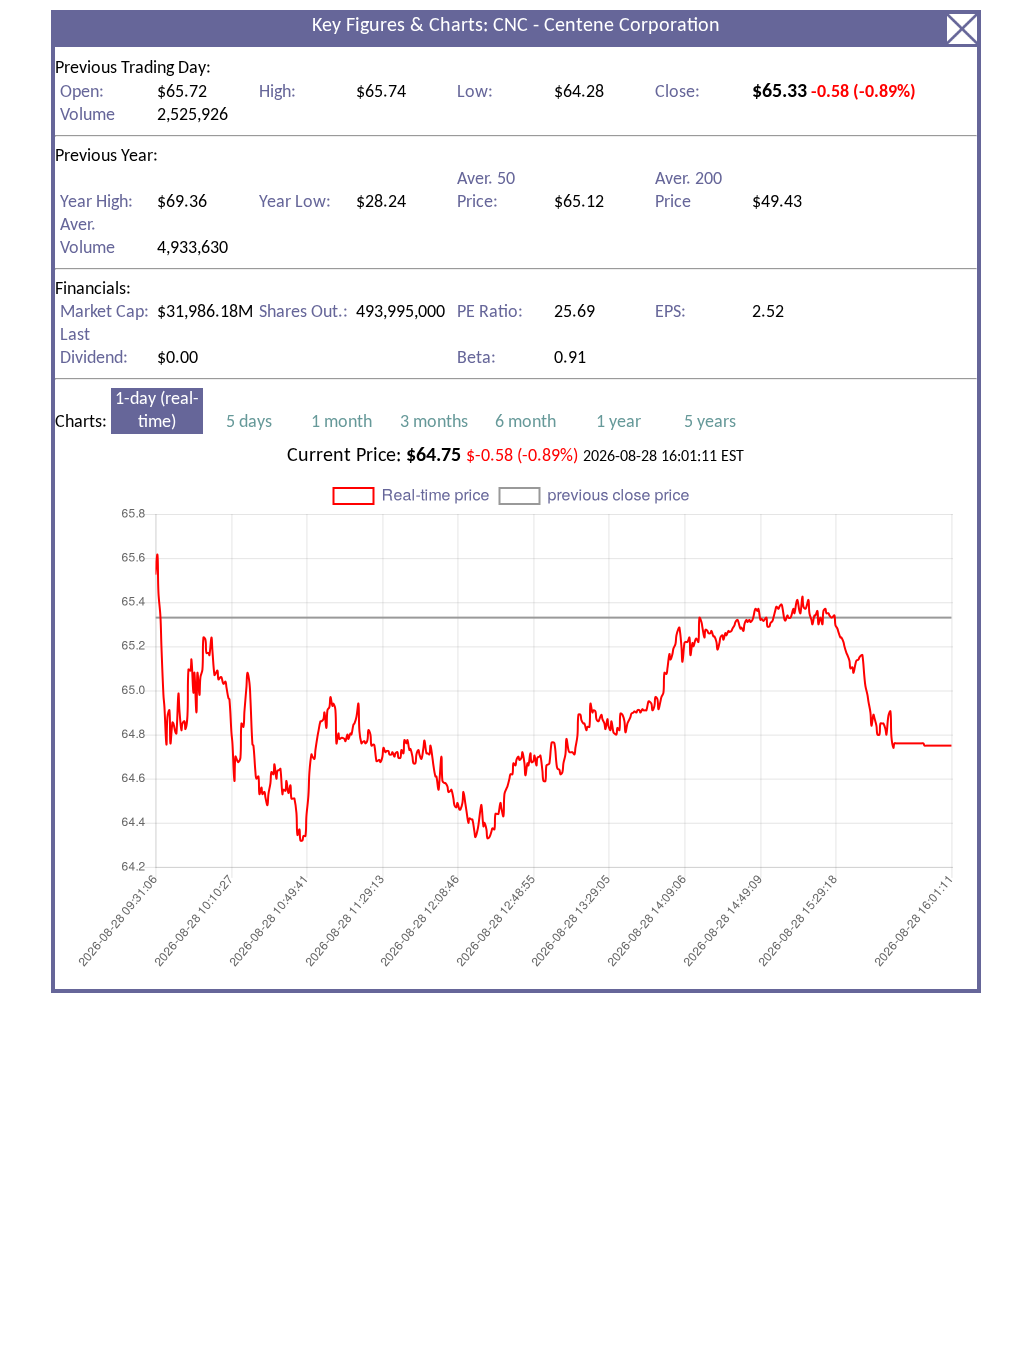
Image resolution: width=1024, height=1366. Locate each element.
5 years (710, 422)
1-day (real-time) (157, 411)
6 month (525, 422)
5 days (249, 422)
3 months (434, 422)
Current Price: (515, 456)
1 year (618, 422)
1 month (341, 422)
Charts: (395, 411)
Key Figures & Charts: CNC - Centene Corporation (516, 26)
